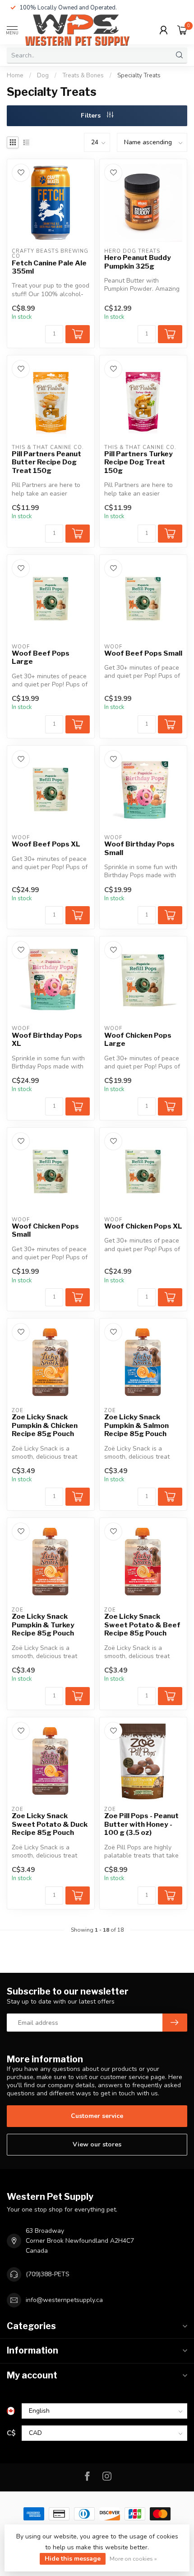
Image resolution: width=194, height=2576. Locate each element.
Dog (43, 76)
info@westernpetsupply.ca (64, 2300)
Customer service (97, 2116)
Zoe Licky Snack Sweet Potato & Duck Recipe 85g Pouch (50, 1824)
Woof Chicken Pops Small (45, 1230)
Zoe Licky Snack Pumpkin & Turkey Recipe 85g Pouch (43, 1625)
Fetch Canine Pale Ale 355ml (49, 267)
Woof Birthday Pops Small (139, 848)
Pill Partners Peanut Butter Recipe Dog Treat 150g (46, 462)
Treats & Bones (83, 76)
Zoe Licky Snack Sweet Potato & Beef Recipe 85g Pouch (142, 1625)
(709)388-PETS (48, 2274)
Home (15, 76)
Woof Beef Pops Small (143, 653)
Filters (92, 116)
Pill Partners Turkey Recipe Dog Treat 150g (139, 462)
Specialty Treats (139, 76)
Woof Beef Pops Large (41, 657)
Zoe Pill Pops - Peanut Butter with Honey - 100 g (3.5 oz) (141, 1824)
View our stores (97, 2144)
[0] (182, 30)
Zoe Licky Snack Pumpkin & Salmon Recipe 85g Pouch (136, 1425)
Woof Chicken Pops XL (143, 1226)
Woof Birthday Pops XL (47, 1040)
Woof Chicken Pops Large (138, 1040)
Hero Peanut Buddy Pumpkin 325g (138, 262)
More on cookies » (133, 2559)
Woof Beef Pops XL (46, 844)
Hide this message (73, 2559)
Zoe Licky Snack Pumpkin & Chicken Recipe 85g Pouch (45, 1425)
